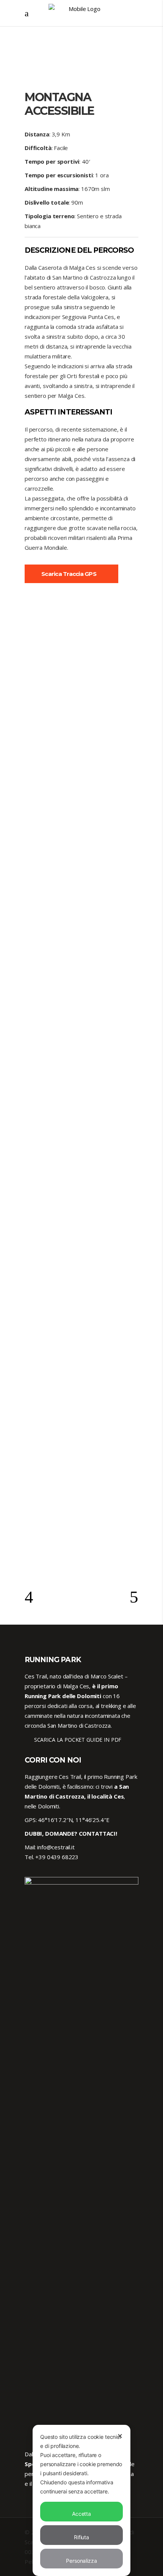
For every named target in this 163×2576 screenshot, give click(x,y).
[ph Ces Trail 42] (81, 770)
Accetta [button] (81, 2514)
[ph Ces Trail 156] (81, 887)
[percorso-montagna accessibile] (81, 652)
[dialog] (81, 2500)
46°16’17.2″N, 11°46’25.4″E (74, 1820)
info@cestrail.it (56, 1847)
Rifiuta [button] (81, 2537)
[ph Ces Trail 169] (81, 1232)
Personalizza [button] (81, 2561)
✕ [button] (120, 2436)
